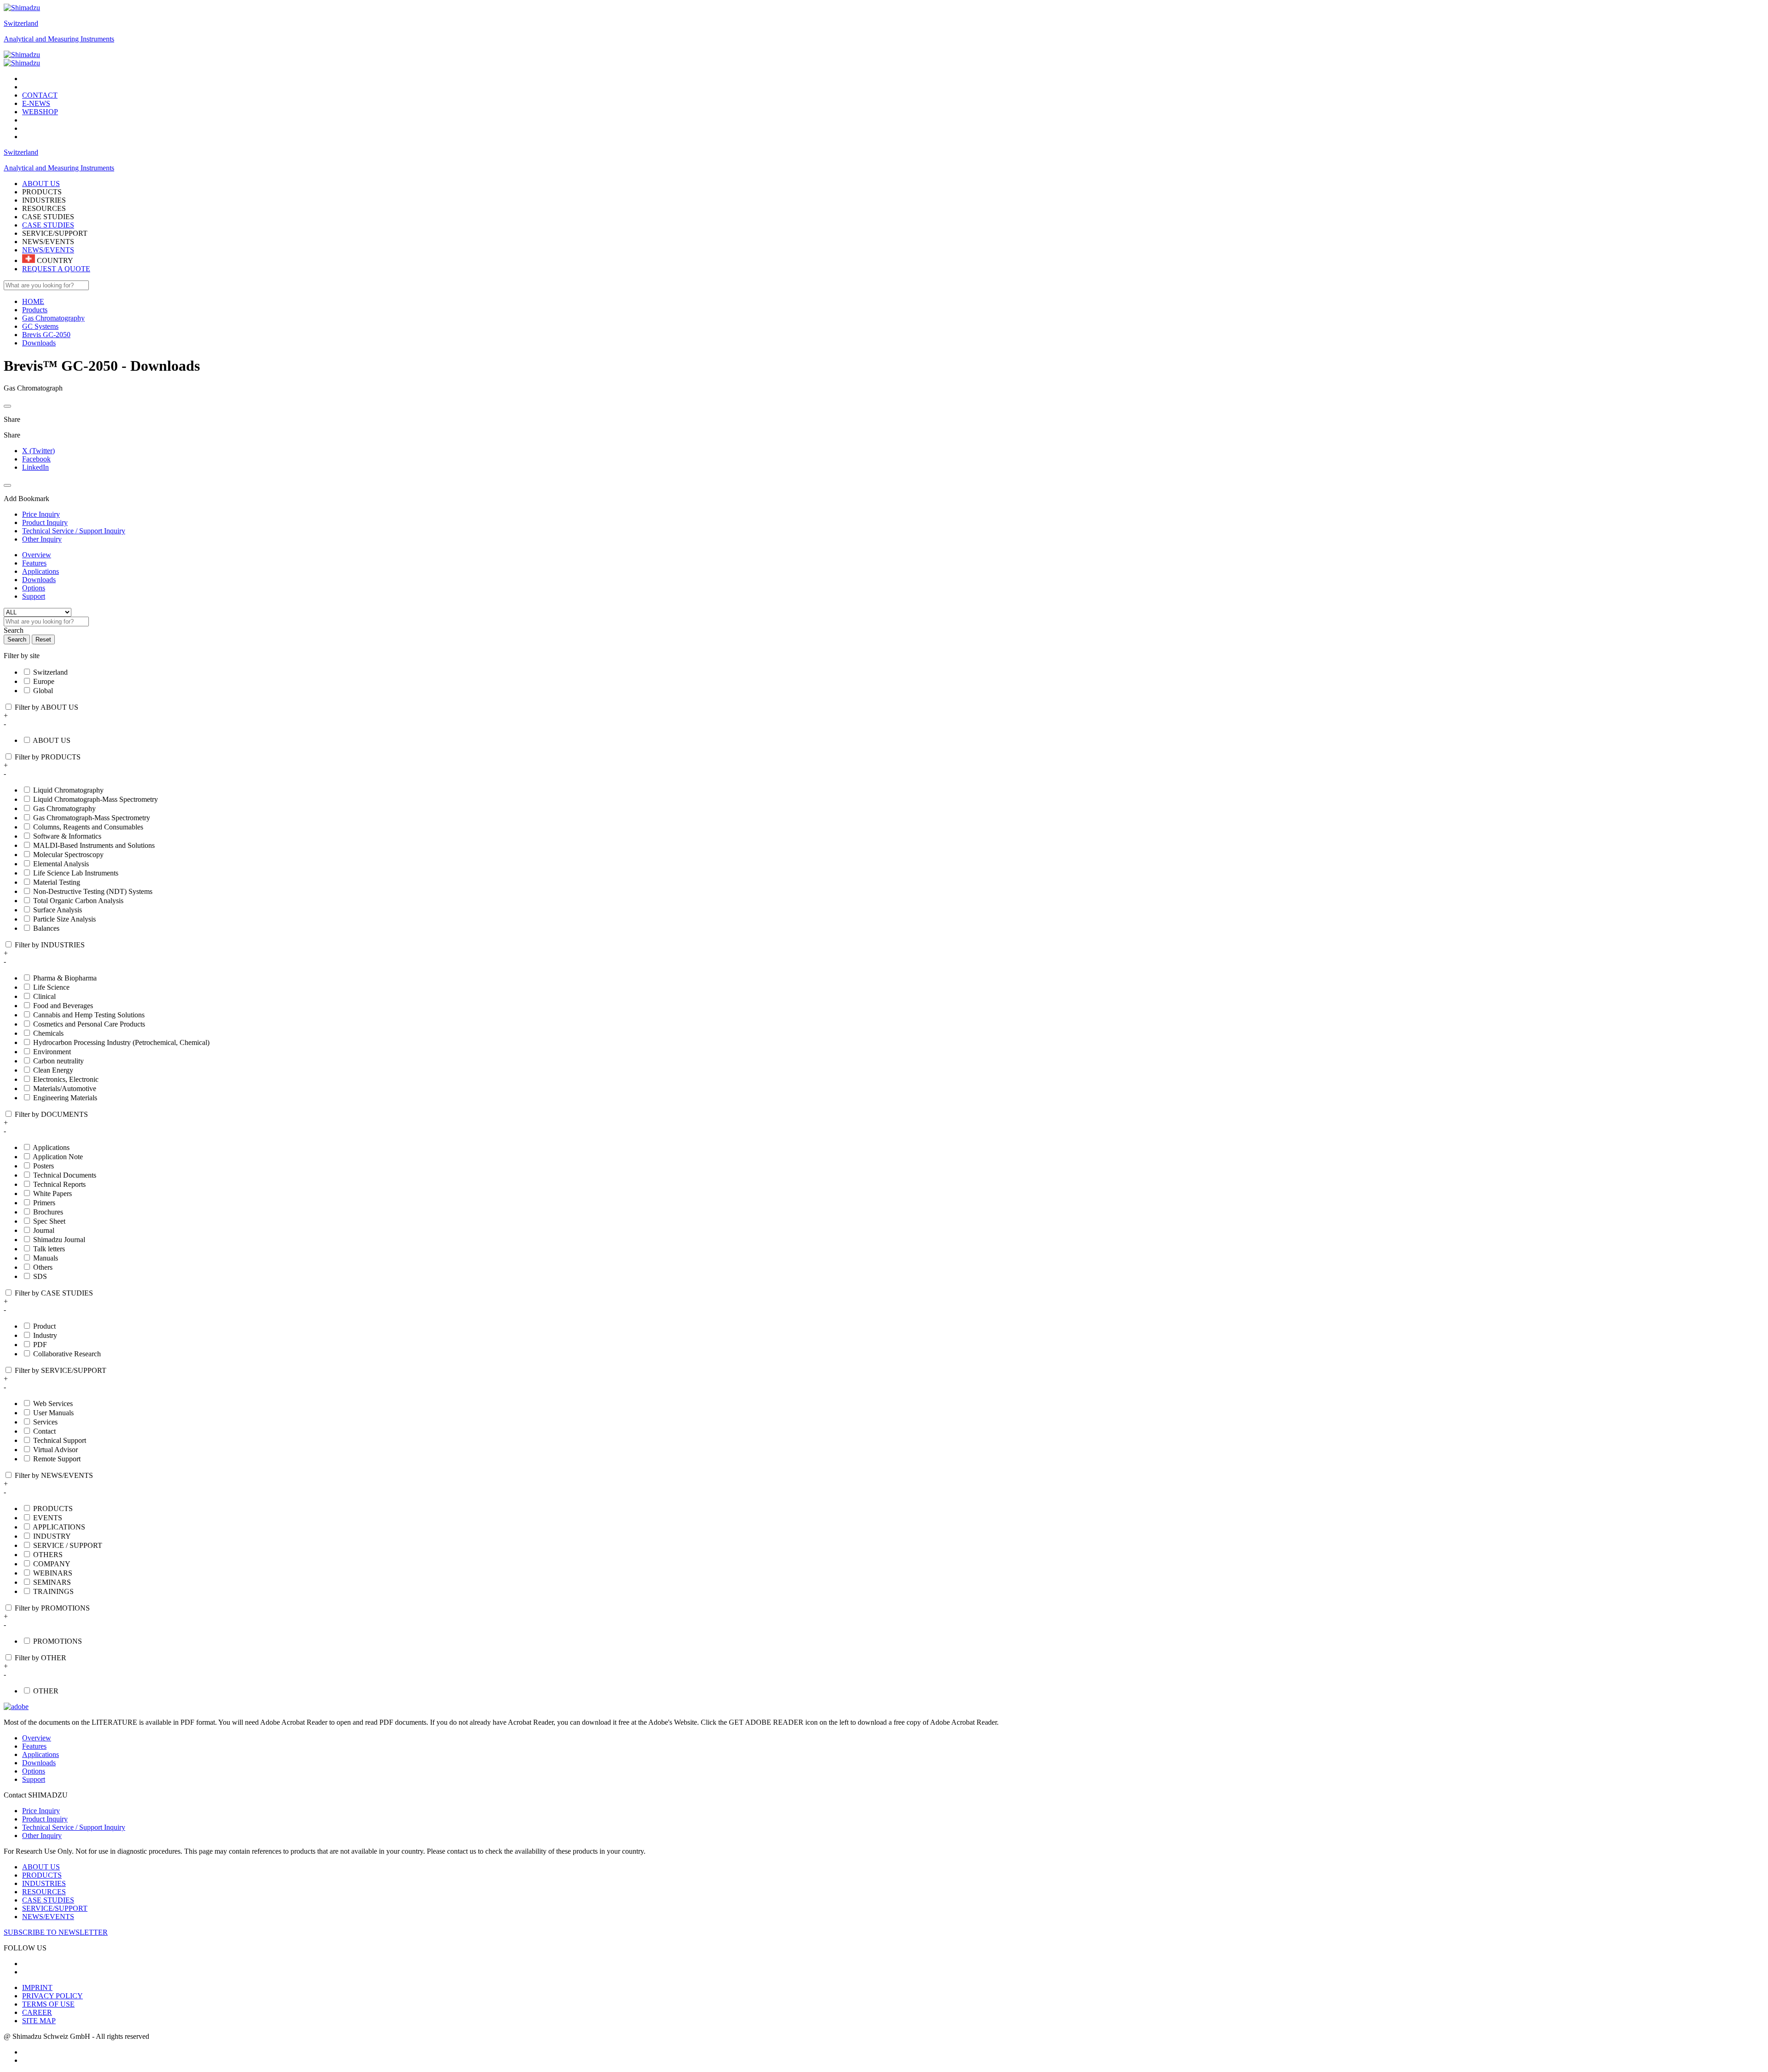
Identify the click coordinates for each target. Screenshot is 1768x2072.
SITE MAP (39, 2021)
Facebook (36, 459)
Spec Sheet (49, 1221)
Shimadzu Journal (59, 1240)
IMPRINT (37, 1987)
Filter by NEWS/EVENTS (54, 1475)
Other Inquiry (42, 1836)
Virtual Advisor (55, 1450)
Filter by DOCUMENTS (51, 1114)
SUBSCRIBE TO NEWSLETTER (56, 1932)
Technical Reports (59, 1184)
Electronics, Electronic (66, 1079)
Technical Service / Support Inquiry (74, 1827)
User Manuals (53, 1413)
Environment (52, 1052)
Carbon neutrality (58, 1061)
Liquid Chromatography (68, 790)
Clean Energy (53, 1070)
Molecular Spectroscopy (68, 855)
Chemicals (48, 1033)
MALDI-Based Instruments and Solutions (94, 845)
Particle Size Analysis (64, 919)
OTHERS (48, 1555)
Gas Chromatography (64, 808)
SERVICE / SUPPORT (68, 1545)
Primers (44, 1203)
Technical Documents (65, 1175)
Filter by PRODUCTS (48, 757)
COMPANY (52, 1564)
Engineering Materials (65, 1098)
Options (34, 588)
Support (34, 596)
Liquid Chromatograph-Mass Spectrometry (96, 799)
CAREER (37, 2012)
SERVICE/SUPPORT (55, 1908)
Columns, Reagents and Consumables (88, 827)
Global (43, 691)
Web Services (53, 1404)
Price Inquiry (41, 1811)
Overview (37, 555)
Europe (44, 681)
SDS (40, 1276)
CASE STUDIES (48, 225)
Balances (46, 928)
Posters (44, 1166)
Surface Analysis (58, 910)
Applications (41, 571)
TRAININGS (53, 1591)
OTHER (46, 1691)
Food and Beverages (63, 1006)
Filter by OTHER (41, 1658)
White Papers (52, 1194)
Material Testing (57, 882)
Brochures (48, 1212)
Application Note (58, 1157)
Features (34, 563)
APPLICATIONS (59, 1527)
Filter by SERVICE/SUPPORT (61, 1370)
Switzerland (21, 23)
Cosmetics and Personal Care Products (89, 1024)
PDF (40, 1345)
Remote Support (57, 1459)
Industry (45, 1335)
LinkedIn (35, 467)
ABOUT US (52, 740)
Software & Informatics (67, 836)
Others (43, 1267)
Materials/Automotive (65, 1089)
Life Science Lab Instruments (76, 873)
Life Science (51, 987)
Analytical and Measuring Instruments (59, 39)
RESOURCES (44, 1892)
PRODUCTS (53, 1509)
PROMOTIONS (58, 1641)
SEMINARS (52, 1582)
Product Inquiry (45, 1819)
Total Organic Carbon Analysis (78, 901)
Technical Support (60, 1440)
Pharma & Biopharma (65, 978)
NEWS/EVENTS (48, 250)
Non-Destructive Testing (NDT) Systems (93, 891)
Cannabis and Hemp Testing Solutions (89, 1015)
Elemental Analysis (61, 864)
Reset (43, 639)
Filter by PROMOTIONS (52, 1608)
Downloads (39, 580)
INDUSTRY (52, 1536)
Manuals (46, 1258)
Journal (44, 1230)
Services (45, 1422)
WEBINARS (53, 1573)
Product (44, 1326)
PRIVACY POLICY (52, 1996)
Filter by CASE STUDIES (54, 1293)
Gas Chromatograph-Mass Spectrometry (92, 818)
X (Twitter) (38, 451)
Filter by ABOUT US (47, 707)
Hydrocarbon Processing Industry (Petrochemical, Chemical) (121, 1042)
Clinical (44, 996)
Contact (44, 1431)
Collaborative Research (67, 1354)
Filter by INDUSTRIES (50, 945)
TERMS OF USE (48, 2004)
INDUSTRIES (44, 1883)
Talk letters (49, 1249)
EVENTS (48, 1518)
